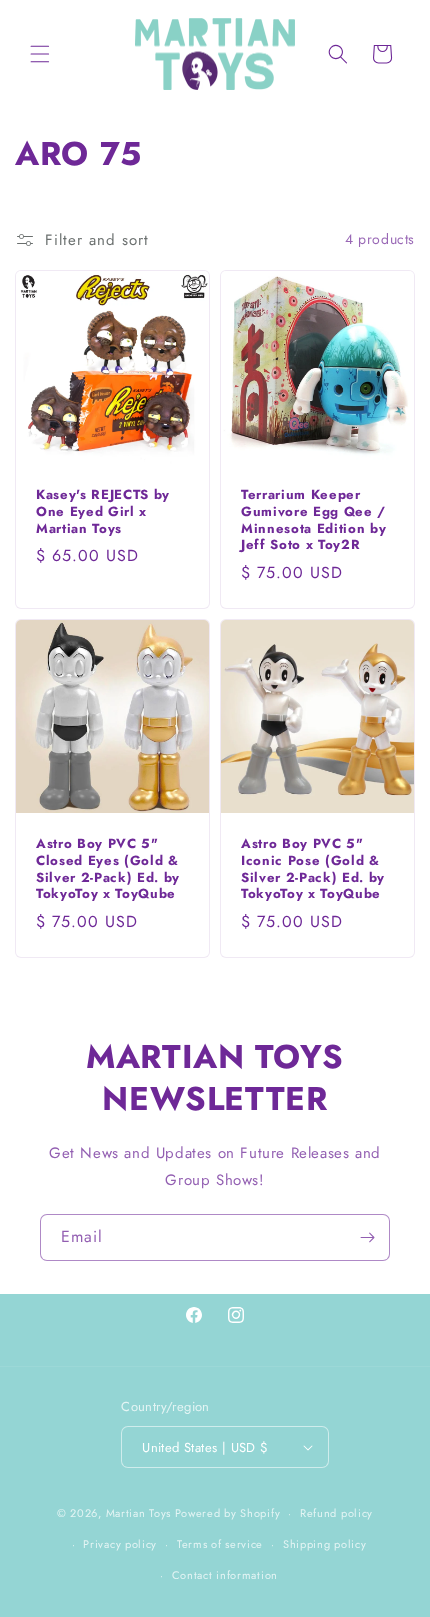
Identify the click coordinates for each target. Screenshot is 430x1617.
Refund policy (336, 1513)
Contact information (225, 1575)
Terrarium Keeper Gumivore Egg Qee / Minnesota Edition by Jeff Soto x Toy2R (313, 520)
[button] (40, 54)
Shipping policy (325, 1544)
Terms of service (220, 1544)
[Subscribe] (367, 1237)
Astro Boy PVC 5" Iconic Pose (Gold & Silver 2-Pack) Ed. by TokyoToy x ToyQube (313, 869)
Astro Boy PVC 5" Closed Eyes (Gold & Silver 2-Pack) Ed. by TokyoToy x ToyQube (108, 869)
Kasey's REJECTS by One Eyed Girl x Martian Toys (103, 512)
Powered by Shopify (228, 1513)
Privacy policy (120, 1544)
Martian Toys (138, 1513)
